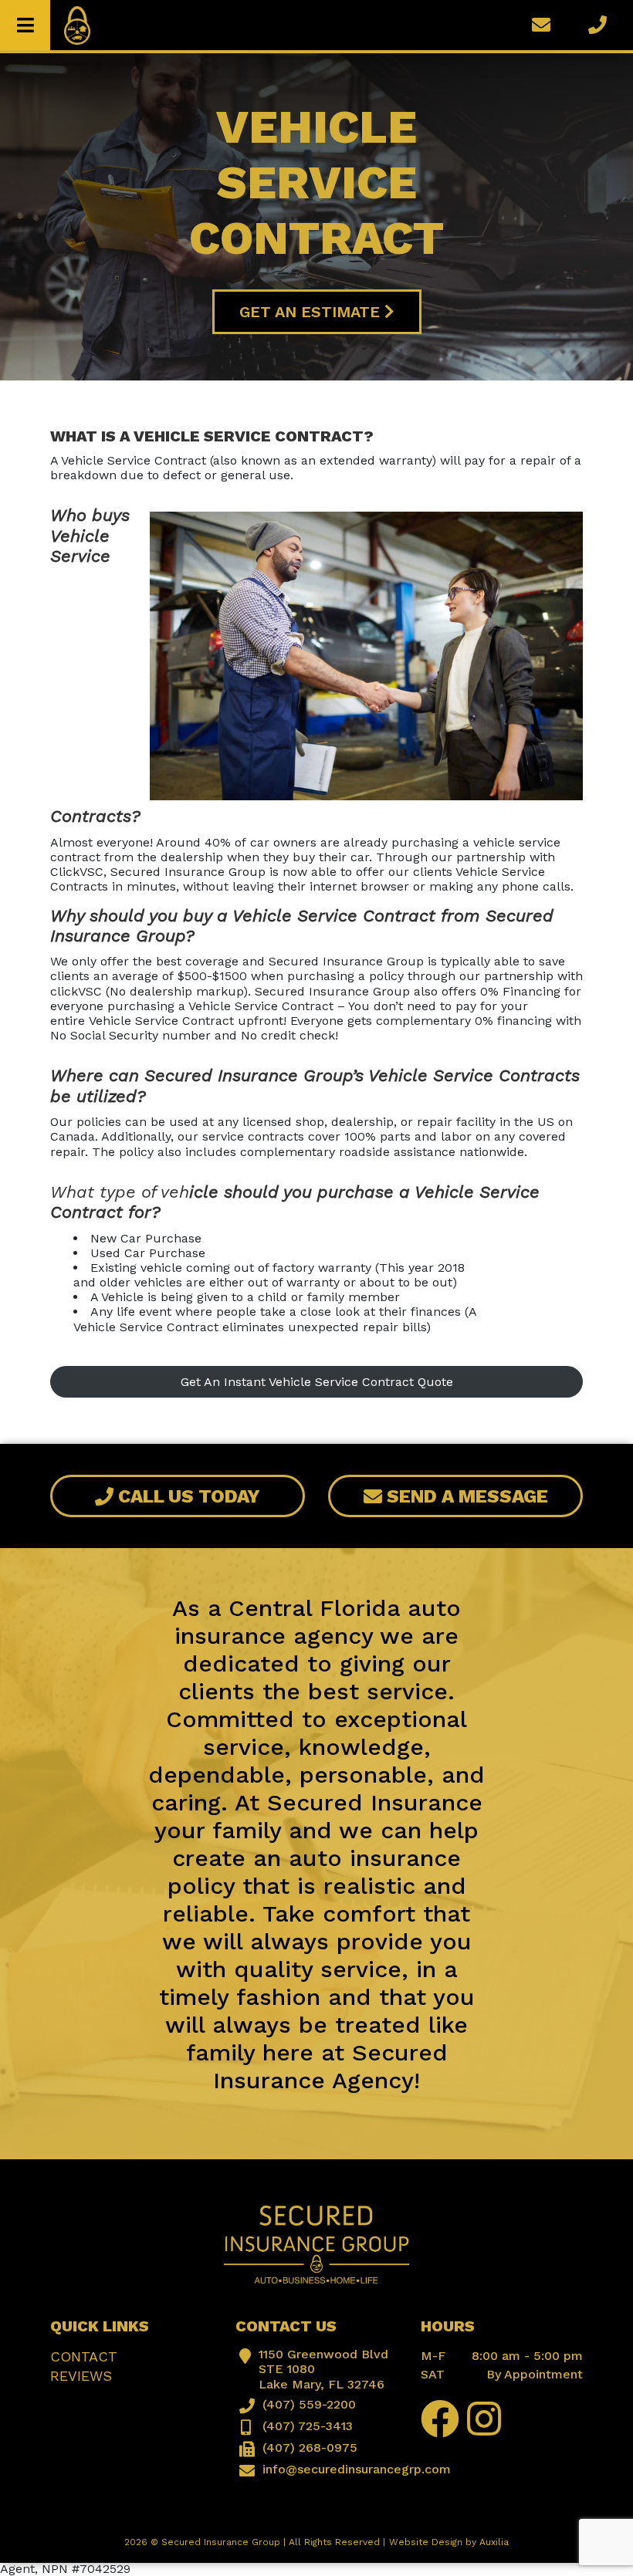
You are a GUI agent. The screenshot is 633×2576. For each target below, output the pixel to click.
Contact (84, 2356)
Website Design (426, 2542)
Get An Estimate (312, 312)
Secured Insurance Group (221, 2542)
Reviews (81, 2376)
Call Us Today (187, 1496)
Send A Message (465, 1496)
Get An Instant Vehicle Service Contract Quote (317, 1382)
